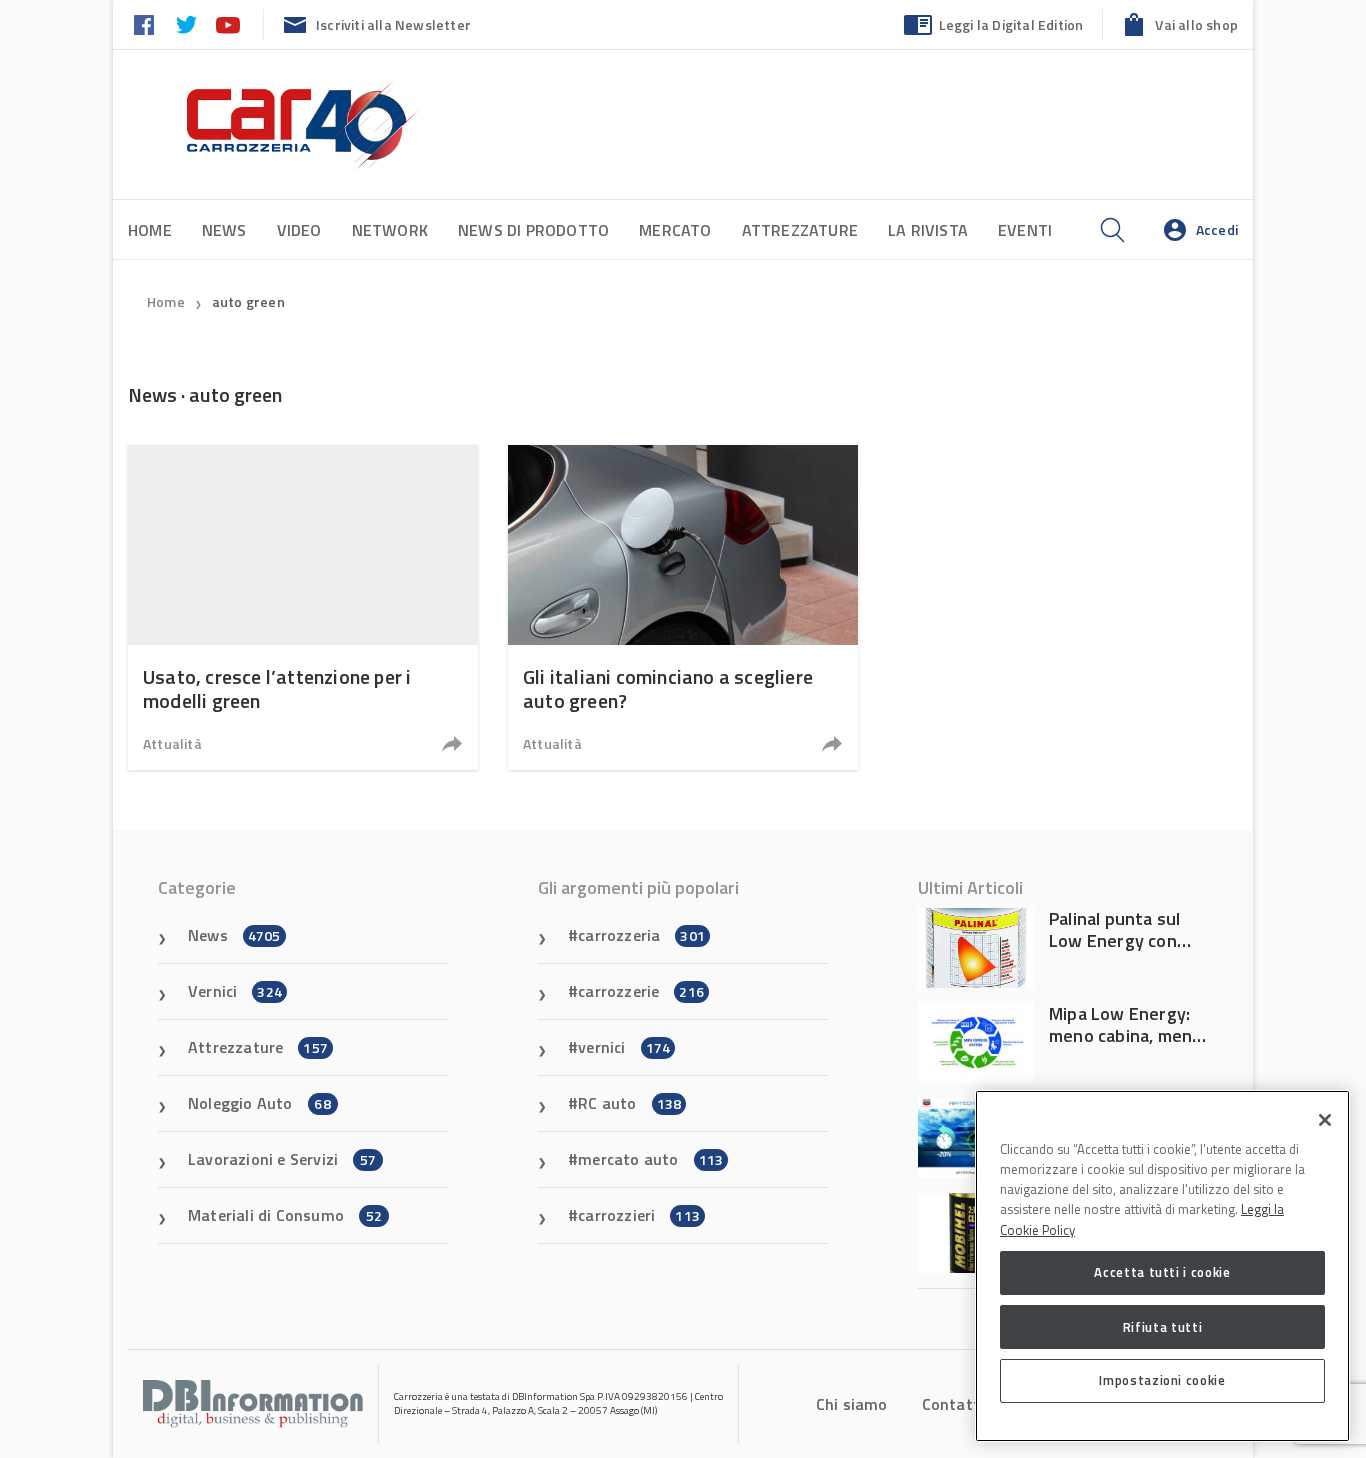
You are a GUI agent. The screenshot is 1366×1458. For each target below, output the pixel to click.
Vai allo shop (1196, 24)
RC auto (629, 1103)
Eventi (1025, 230)
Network (390, 230)
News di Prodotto (533, 230)
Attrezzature (800, 230)
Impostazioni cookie (1162, 1380)
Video (299, 230)
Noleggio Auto (259, 1103)
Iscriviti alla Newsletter (393, 24)
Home (150, 230)
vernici (624, 1047)
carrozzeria (641, 935)
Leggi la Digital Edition (1011, 24)
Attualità (172, 743)
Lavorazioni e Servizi (282, 1159)
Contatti (953, 1404)
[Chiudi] (1325, 1120)
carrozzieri (639, 1215)
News (224, 230)
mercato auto (650, 1159)
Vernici (235, 991)
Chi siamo (852, 1404)
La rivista (928, 230)
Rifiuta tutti (1163, 1326)
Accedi (1217, 229)
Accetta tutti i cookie (1162, 1272)
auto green (248, 301)
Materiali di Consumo (285, 1215)
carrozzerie (641, 991)
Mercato (675, 230)
